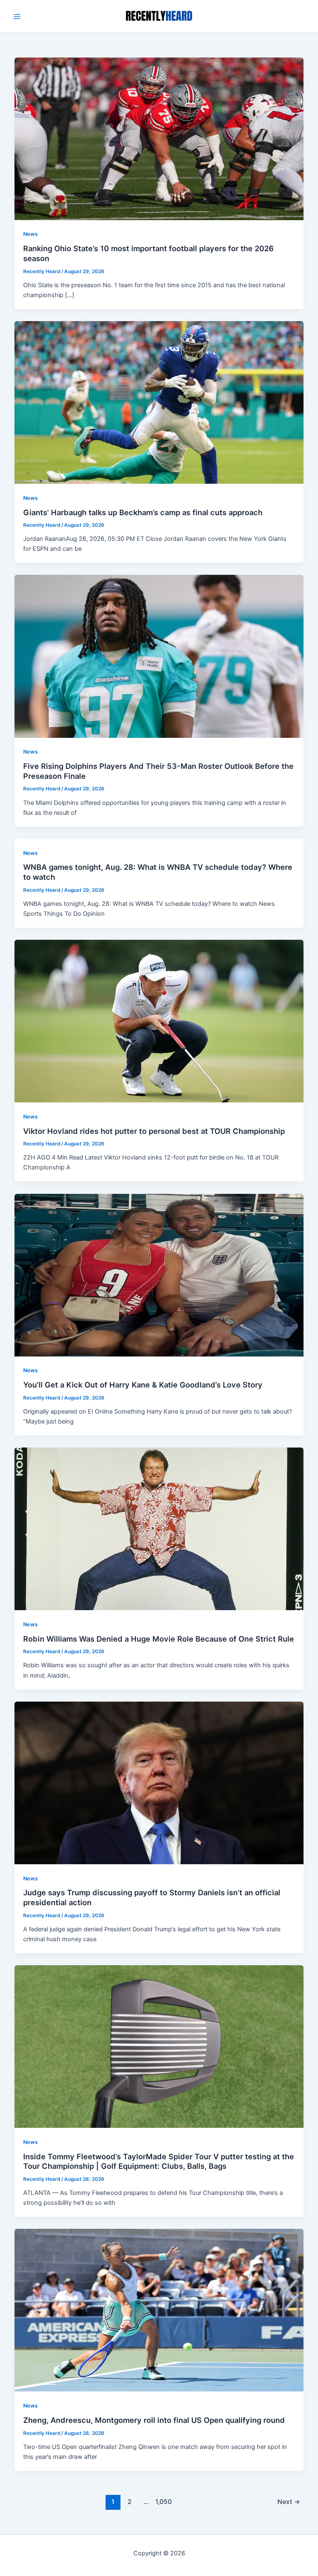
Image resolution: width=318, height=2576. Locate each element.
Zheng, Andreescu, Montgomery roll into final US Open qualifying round (154, 2420)
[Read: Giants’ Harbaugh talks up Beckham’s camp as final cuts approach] (159, 402)
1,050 (163, 2502)
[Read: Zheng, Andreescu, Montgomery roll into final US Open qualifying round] (159, 2310)
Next (289, 2502)
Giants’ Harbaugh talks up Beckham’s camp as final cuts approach (143, 512)
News (30, 234)
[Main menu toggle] (17, 17)
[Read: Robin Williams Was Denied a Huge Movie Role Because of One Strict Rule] (159, 1529)
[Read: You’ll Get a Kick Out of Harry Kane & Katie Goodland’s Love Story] (159, 1275)
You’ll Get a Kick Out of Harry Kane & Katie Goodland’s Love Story (143, 1385)
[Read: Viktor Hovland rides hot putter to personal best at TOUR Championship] (159, 1020)
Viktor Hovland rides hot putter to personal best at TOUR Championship (154, 1131)
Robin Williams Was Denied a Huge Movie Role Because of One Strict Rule (159, 1639)
